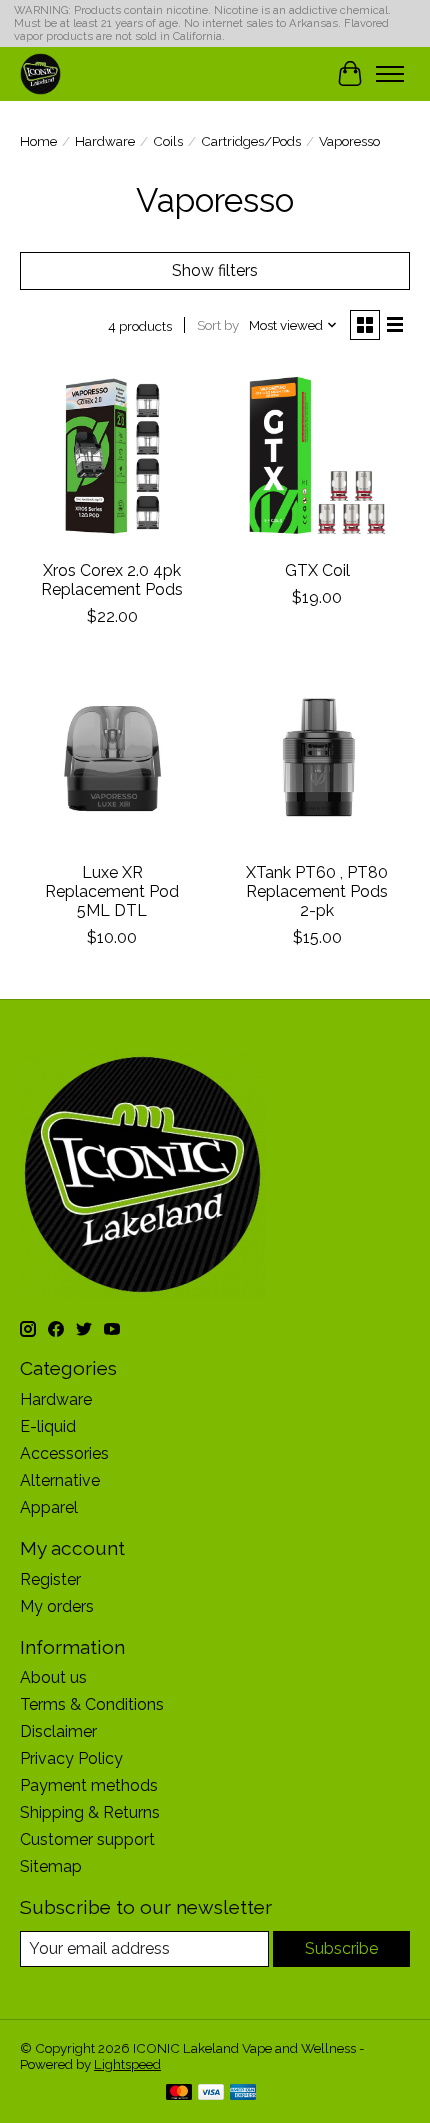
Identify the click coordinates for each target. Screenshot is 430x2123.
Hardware (105, 141)
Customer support (87, 1839)
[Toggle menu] (390, 74)
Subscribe (341, 1948)
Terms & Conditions (92, 1704)
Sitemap (51, 1866)
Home (38, 141)
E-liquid (48, 1426)
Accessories (64, 1453)
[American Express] (243, 2093)
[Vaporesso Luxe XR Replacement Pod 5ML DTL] (112, 758)
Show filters (215, 270)
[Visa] (211, 2093)
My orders (57, 1606)
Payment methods (89, 1785)
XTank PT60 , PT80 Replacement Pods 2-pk (317, 891)
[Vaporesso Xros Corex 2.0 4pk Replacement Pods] (112, 456)
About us (53, 1677)
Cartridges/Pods (251, 141)
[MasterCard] (179, 2093)
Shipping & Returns (90, 1812)
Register (50, 1579)
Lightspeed (127, 2064)
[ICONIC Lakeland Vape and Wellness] (40, 73)
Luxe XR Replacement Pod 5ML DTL (112, 891)
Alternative (60, 1480)
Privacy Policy (71, 1758)
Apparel (49, 1507)
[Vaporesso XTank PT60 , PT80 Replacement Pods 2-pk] (317, 758)
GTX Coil (317, 570)
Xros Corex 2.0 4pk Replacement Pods (112, 580)
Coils (168, 141)
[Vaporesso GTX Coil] (317, 456)
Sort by (218, 325)
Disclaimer (58, 1731)
